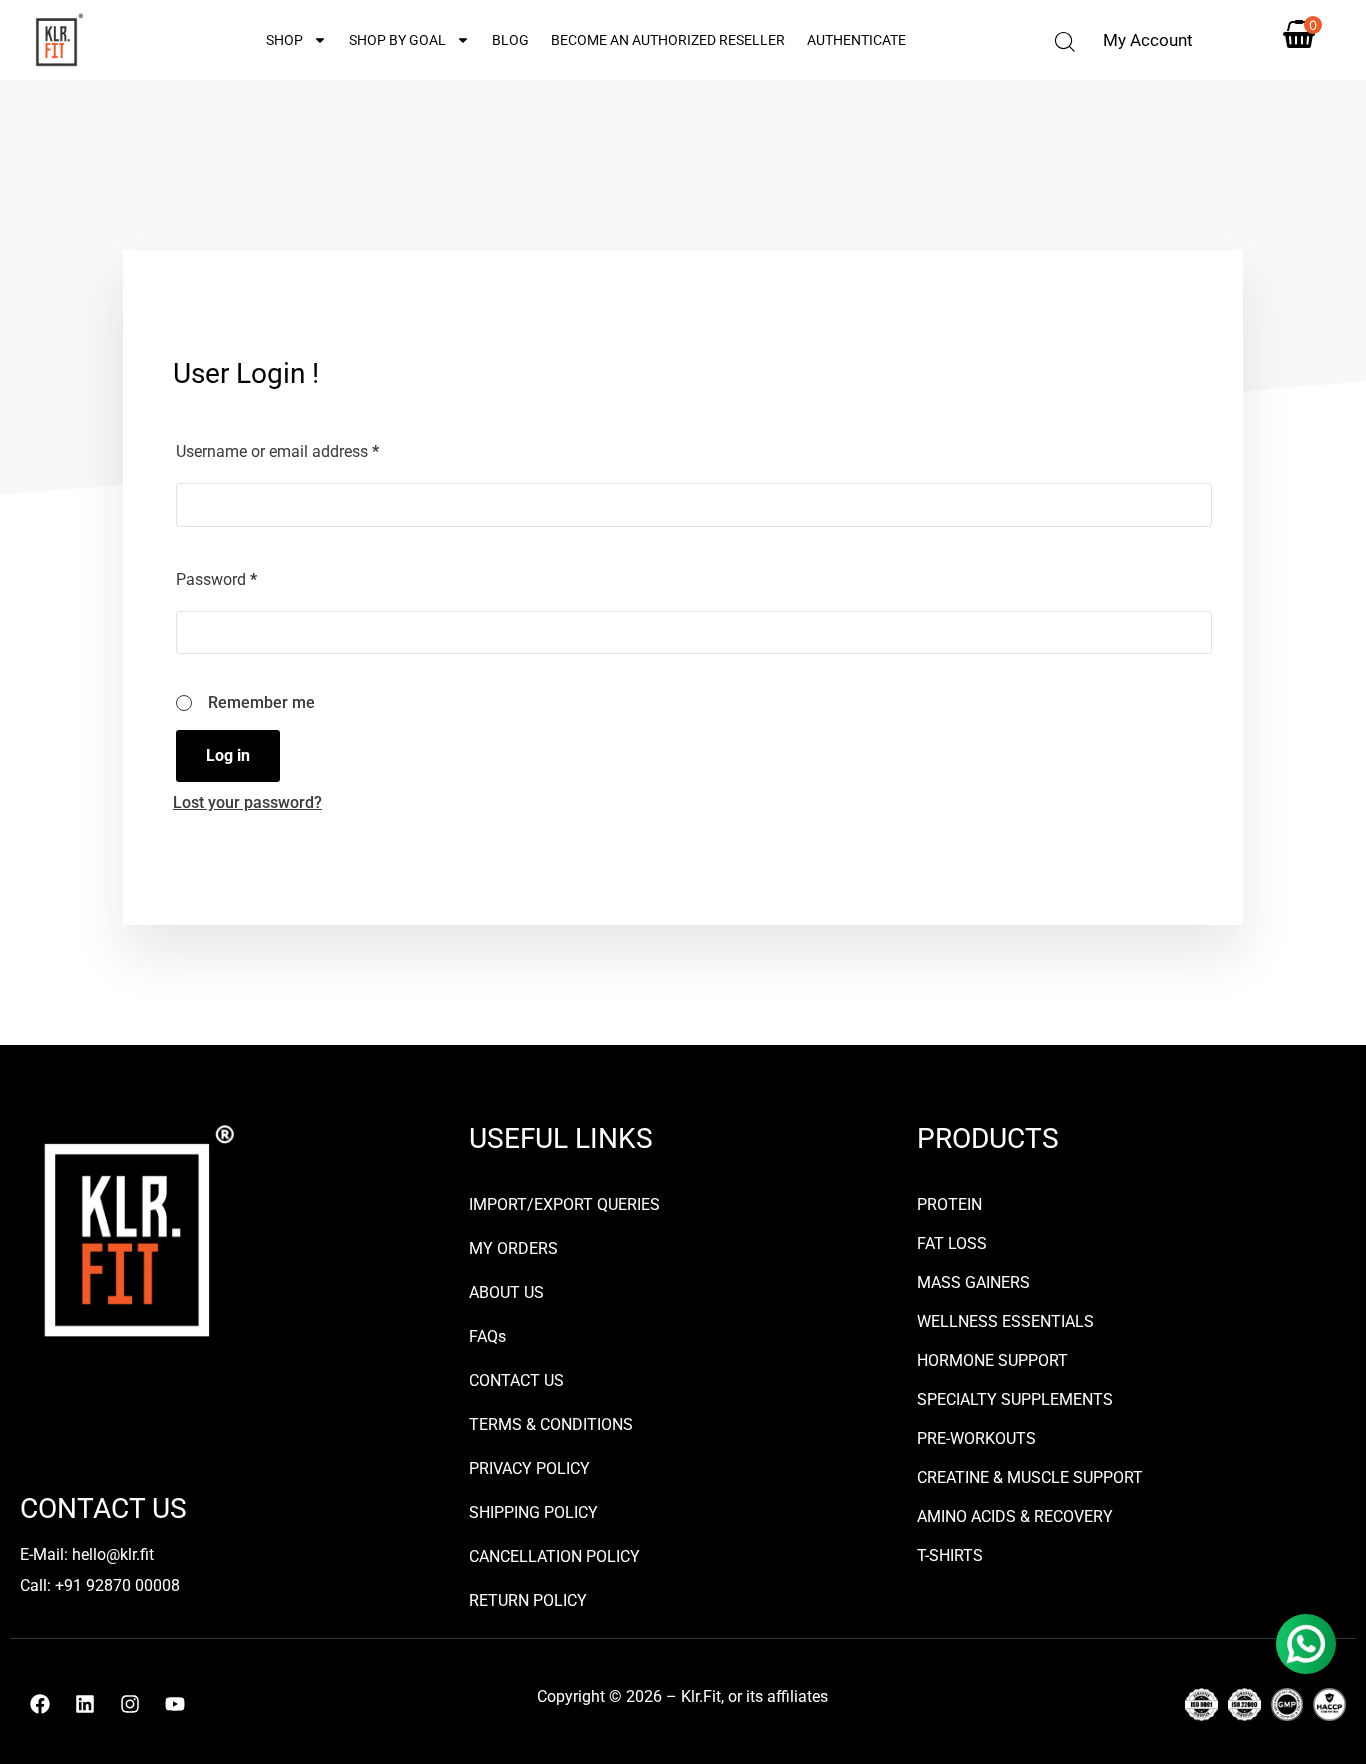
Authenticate (856, 40)
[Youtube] (175, 1704)
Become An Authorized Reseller (668, 40)
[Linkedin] (85, 1704)
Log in (228, 755)
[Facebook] (40, 1704)
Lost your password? (247, 802)
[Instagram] (130, 1704)
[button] (1065, 42)
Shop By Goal (397, 40)
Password (216, 579)
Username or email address (277, 451)
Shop (284, 40)
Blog (510, 40)
